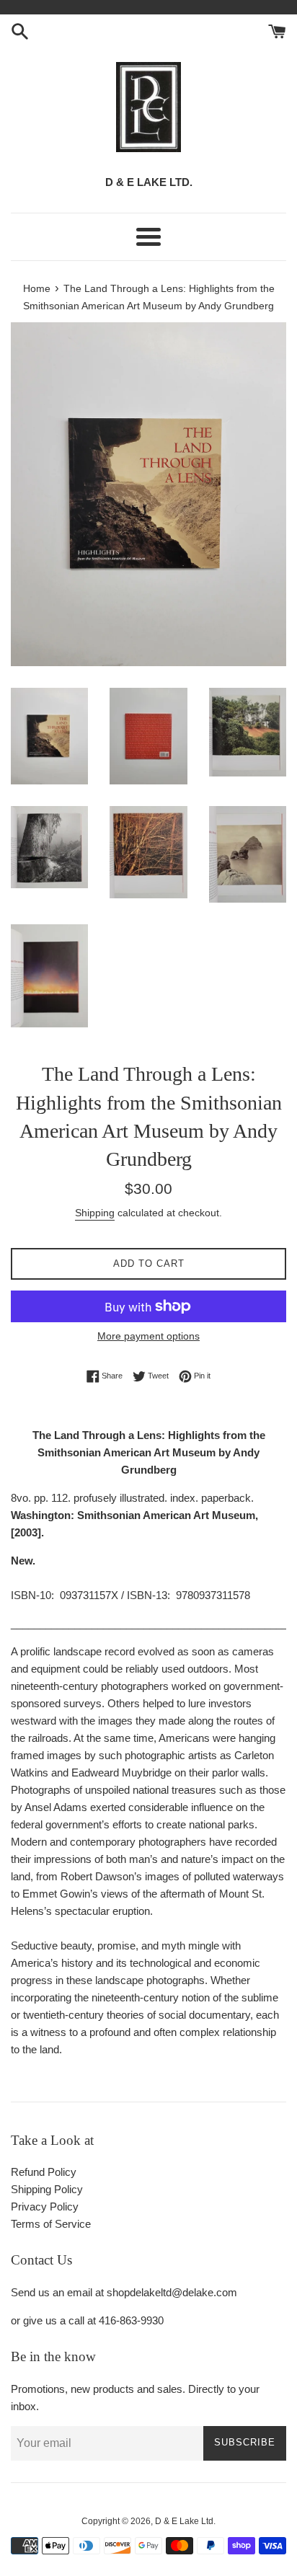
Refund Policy (44, 2172)
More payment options (148, 1336)
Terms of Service (51, 2224)
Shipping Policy (47, 2189)
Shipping (95, 1213)
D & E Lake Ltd (184, 2521)
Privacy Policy (45, 2207)
